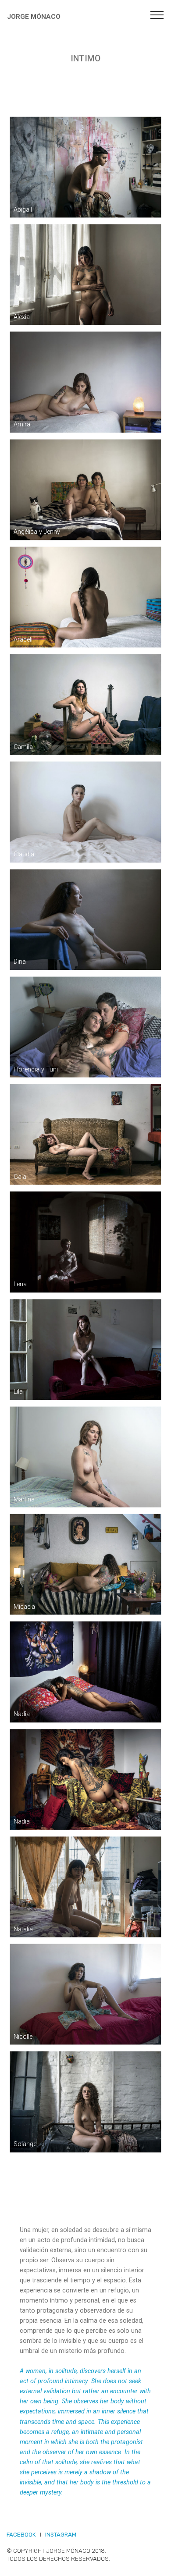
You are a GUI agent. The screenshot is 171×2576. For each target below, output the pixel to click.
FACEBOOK (21, 2535)
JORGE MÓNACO (34, 17)
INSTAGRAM (61, 2535)
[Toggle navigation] (157, 14)
